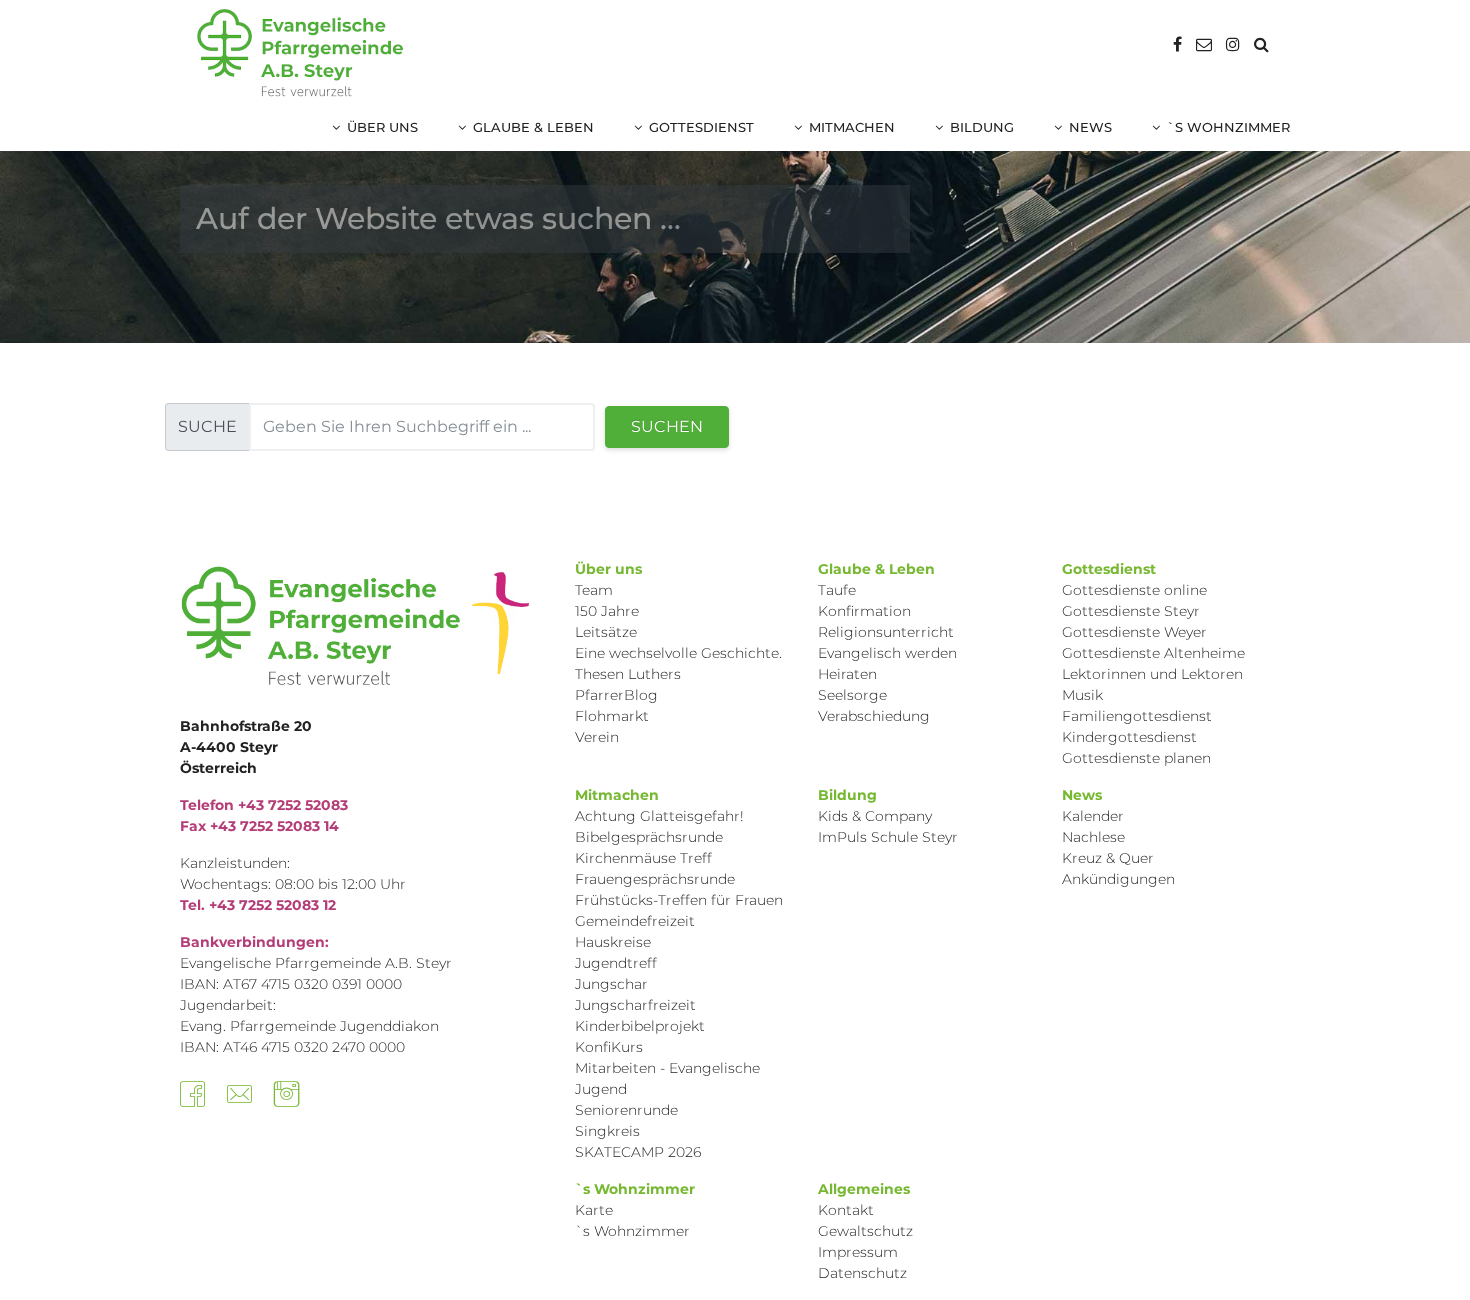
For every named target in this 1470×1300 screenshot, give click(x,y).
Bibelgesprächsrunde (649, 837)
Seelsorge (852, 695)
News (1090, 127)
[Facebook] (1177, 44)
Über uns (382, 127)
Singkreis (607, 1131)
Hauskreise (613, 942)
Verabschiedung (874, 716)
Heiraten (847, 674)
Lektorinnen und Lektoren (1152, 674)
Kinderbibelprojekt (640, 1026)
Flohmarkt (612, 716)
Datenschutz (862, 1273)
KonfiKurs (609, 1047)
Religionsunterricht (886, 632)
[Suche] (1261, 44)
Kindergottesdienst (1129, 737)
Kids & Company (875, 816)
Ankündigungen (1118, 879)
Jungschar (611, 984)
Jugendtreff (616, 963)
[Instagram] (1233, 44)
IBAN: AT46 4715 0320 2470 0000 (292, 1047)
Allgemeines (864, 1189)
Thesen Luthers (628, 674)
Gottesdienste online (1134, 590)
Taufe (837, 590)
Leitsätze (606, 632)
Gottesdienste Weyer (1134, 632)
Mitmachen (852, 127)
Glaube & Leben (533, 127)
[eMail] (1204, 44)
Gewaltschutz (865, 1231)
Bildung (982, 127)
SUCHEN (667, 426)
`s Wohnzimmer (1228, 127)
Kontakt (846, 1210)
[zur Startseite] (300, 53)
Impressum (858, 1252)
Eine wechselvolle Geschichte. (678, 653)
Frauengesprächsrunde (655, 879)
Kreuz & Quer (1108, 858)
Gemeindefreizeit (635, 921)
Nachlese (1093, 837)
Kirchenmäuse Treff (643, 858)
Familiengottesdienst (1137, 716)
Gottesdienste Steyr (1131, 611)
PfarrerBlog (616, 695)
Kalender (1093, 816)
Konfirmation (864, 611)
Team (594, 590)
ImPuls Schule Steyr (888, 837)
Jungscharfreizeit (635, 1005)
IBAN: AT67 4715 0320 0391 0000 (291, 984)
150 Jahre (607, 611)
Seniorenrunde (626, 1110)
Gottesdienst (701, 127)
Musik (1082, 695)
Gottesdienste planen (1136, 758)
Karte (594, 1210)
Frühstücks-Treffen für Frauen (679, 900)
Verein (597, 737)
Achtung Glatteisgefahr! (659, 816)
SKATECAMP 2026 (638, 1152)
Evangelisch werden (887, 653)
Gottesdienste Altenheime (1153, 653)
